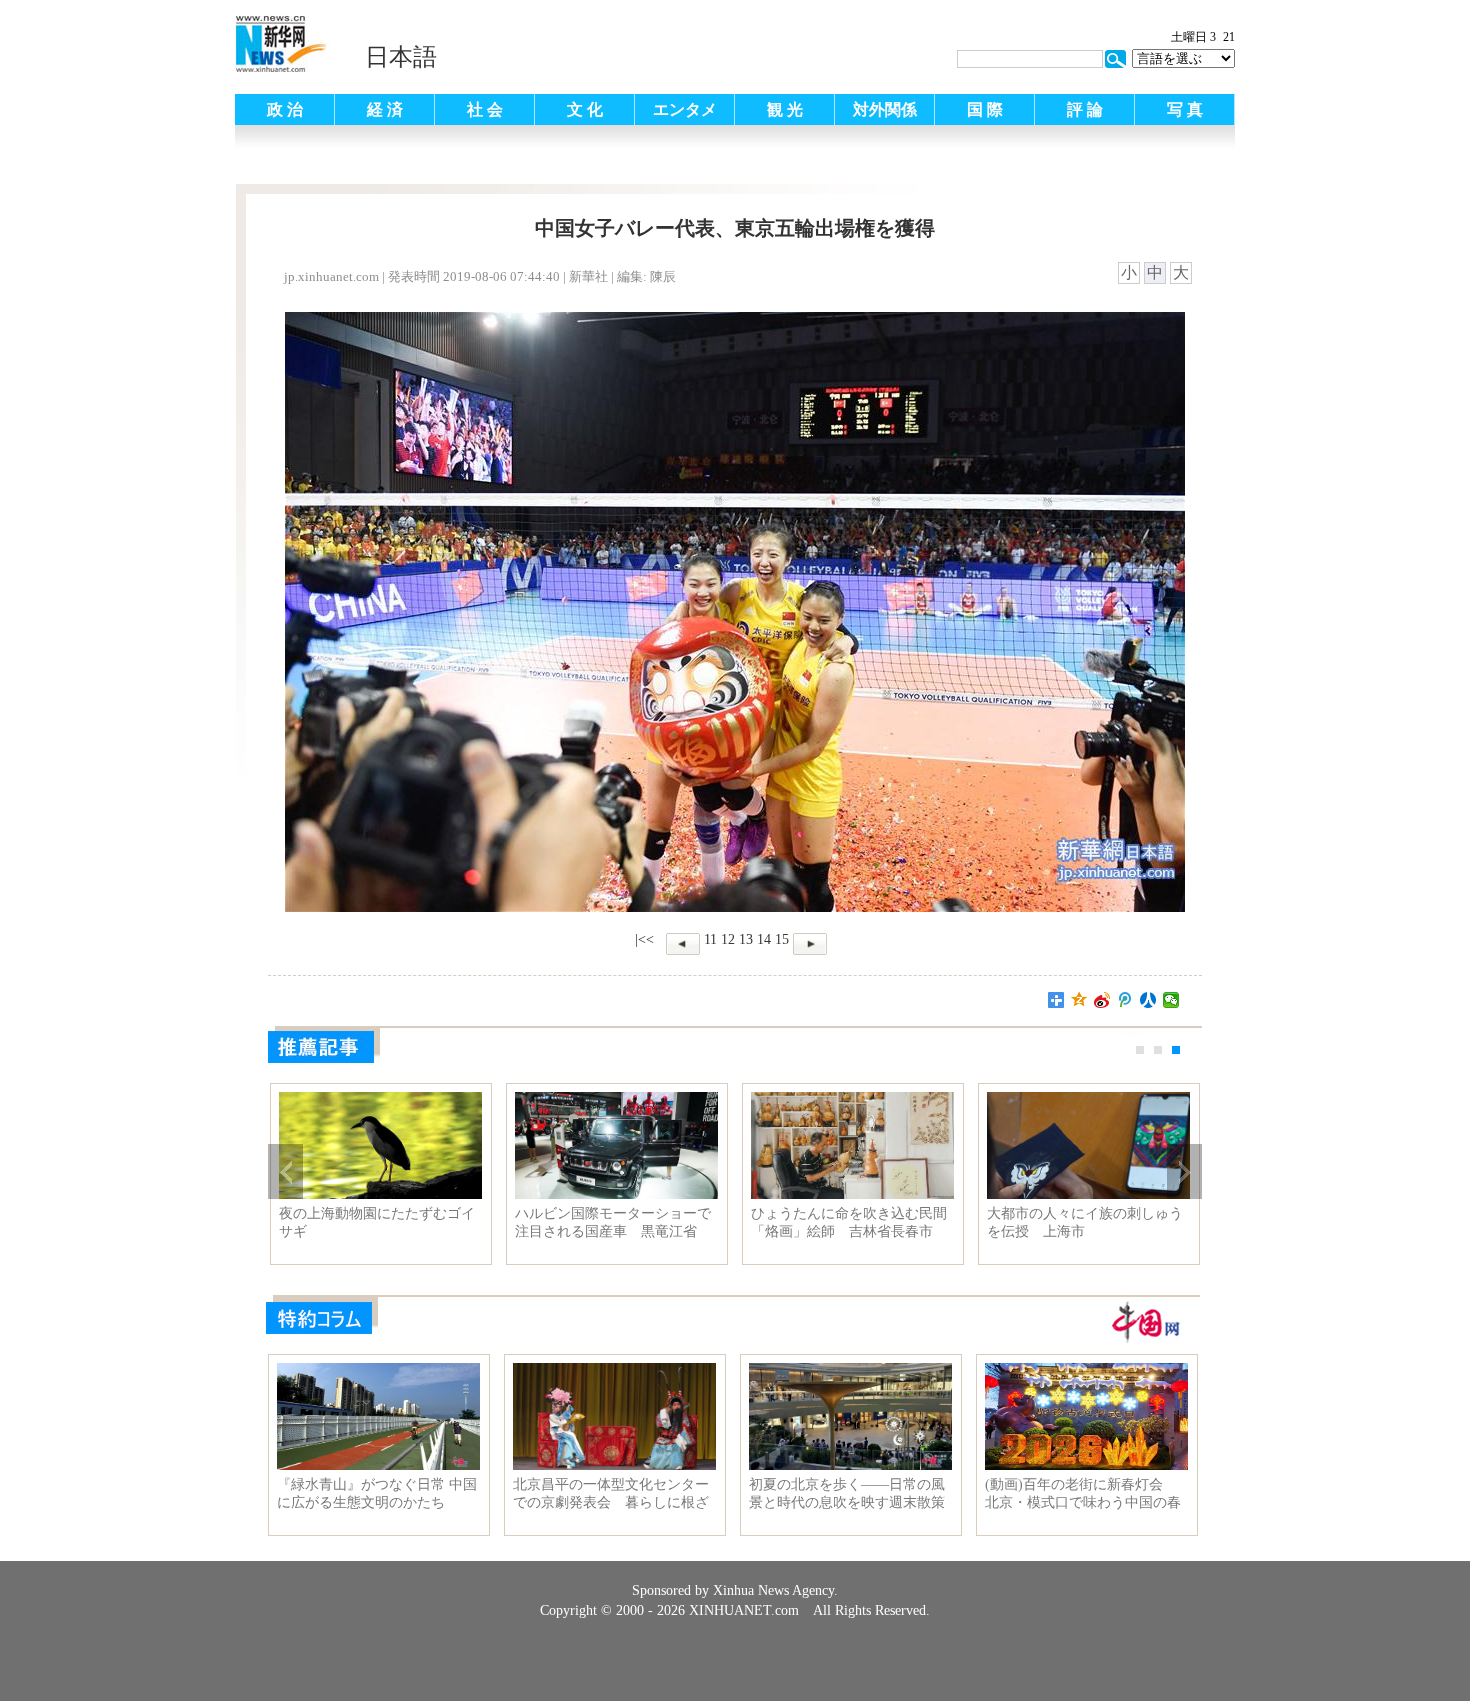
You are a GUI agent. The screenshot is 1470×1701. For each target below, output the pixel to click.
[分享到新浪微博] (1102, 1000)
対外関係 (885, 109)
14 (764, 939)
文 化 (585, 109)
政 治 (285, 109)
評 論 (1085, 109)
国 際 (985, 109)
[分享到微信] (1171, 1000)
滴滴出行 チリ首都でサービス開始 (1085, 1222)
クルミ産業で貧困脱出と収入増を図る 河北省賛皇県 (613, 1222)
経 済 (385, 109)
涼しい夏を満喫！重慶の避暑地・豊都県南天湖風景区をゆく (849, 1222)
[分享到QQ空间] (1079, 1000)
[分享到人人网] (1148, 1000)
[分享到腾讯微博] (1125, 1000)
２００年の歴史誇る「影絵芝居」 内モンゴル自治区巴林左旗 (377, 1223)
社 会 (485, 109)
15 (782, 939)
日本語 (401, 57)
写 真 (1185, 109)
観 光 (785, 109)
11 (710, 939)
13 (746, 939)
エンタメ (685, 109)
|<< (644, 939)
